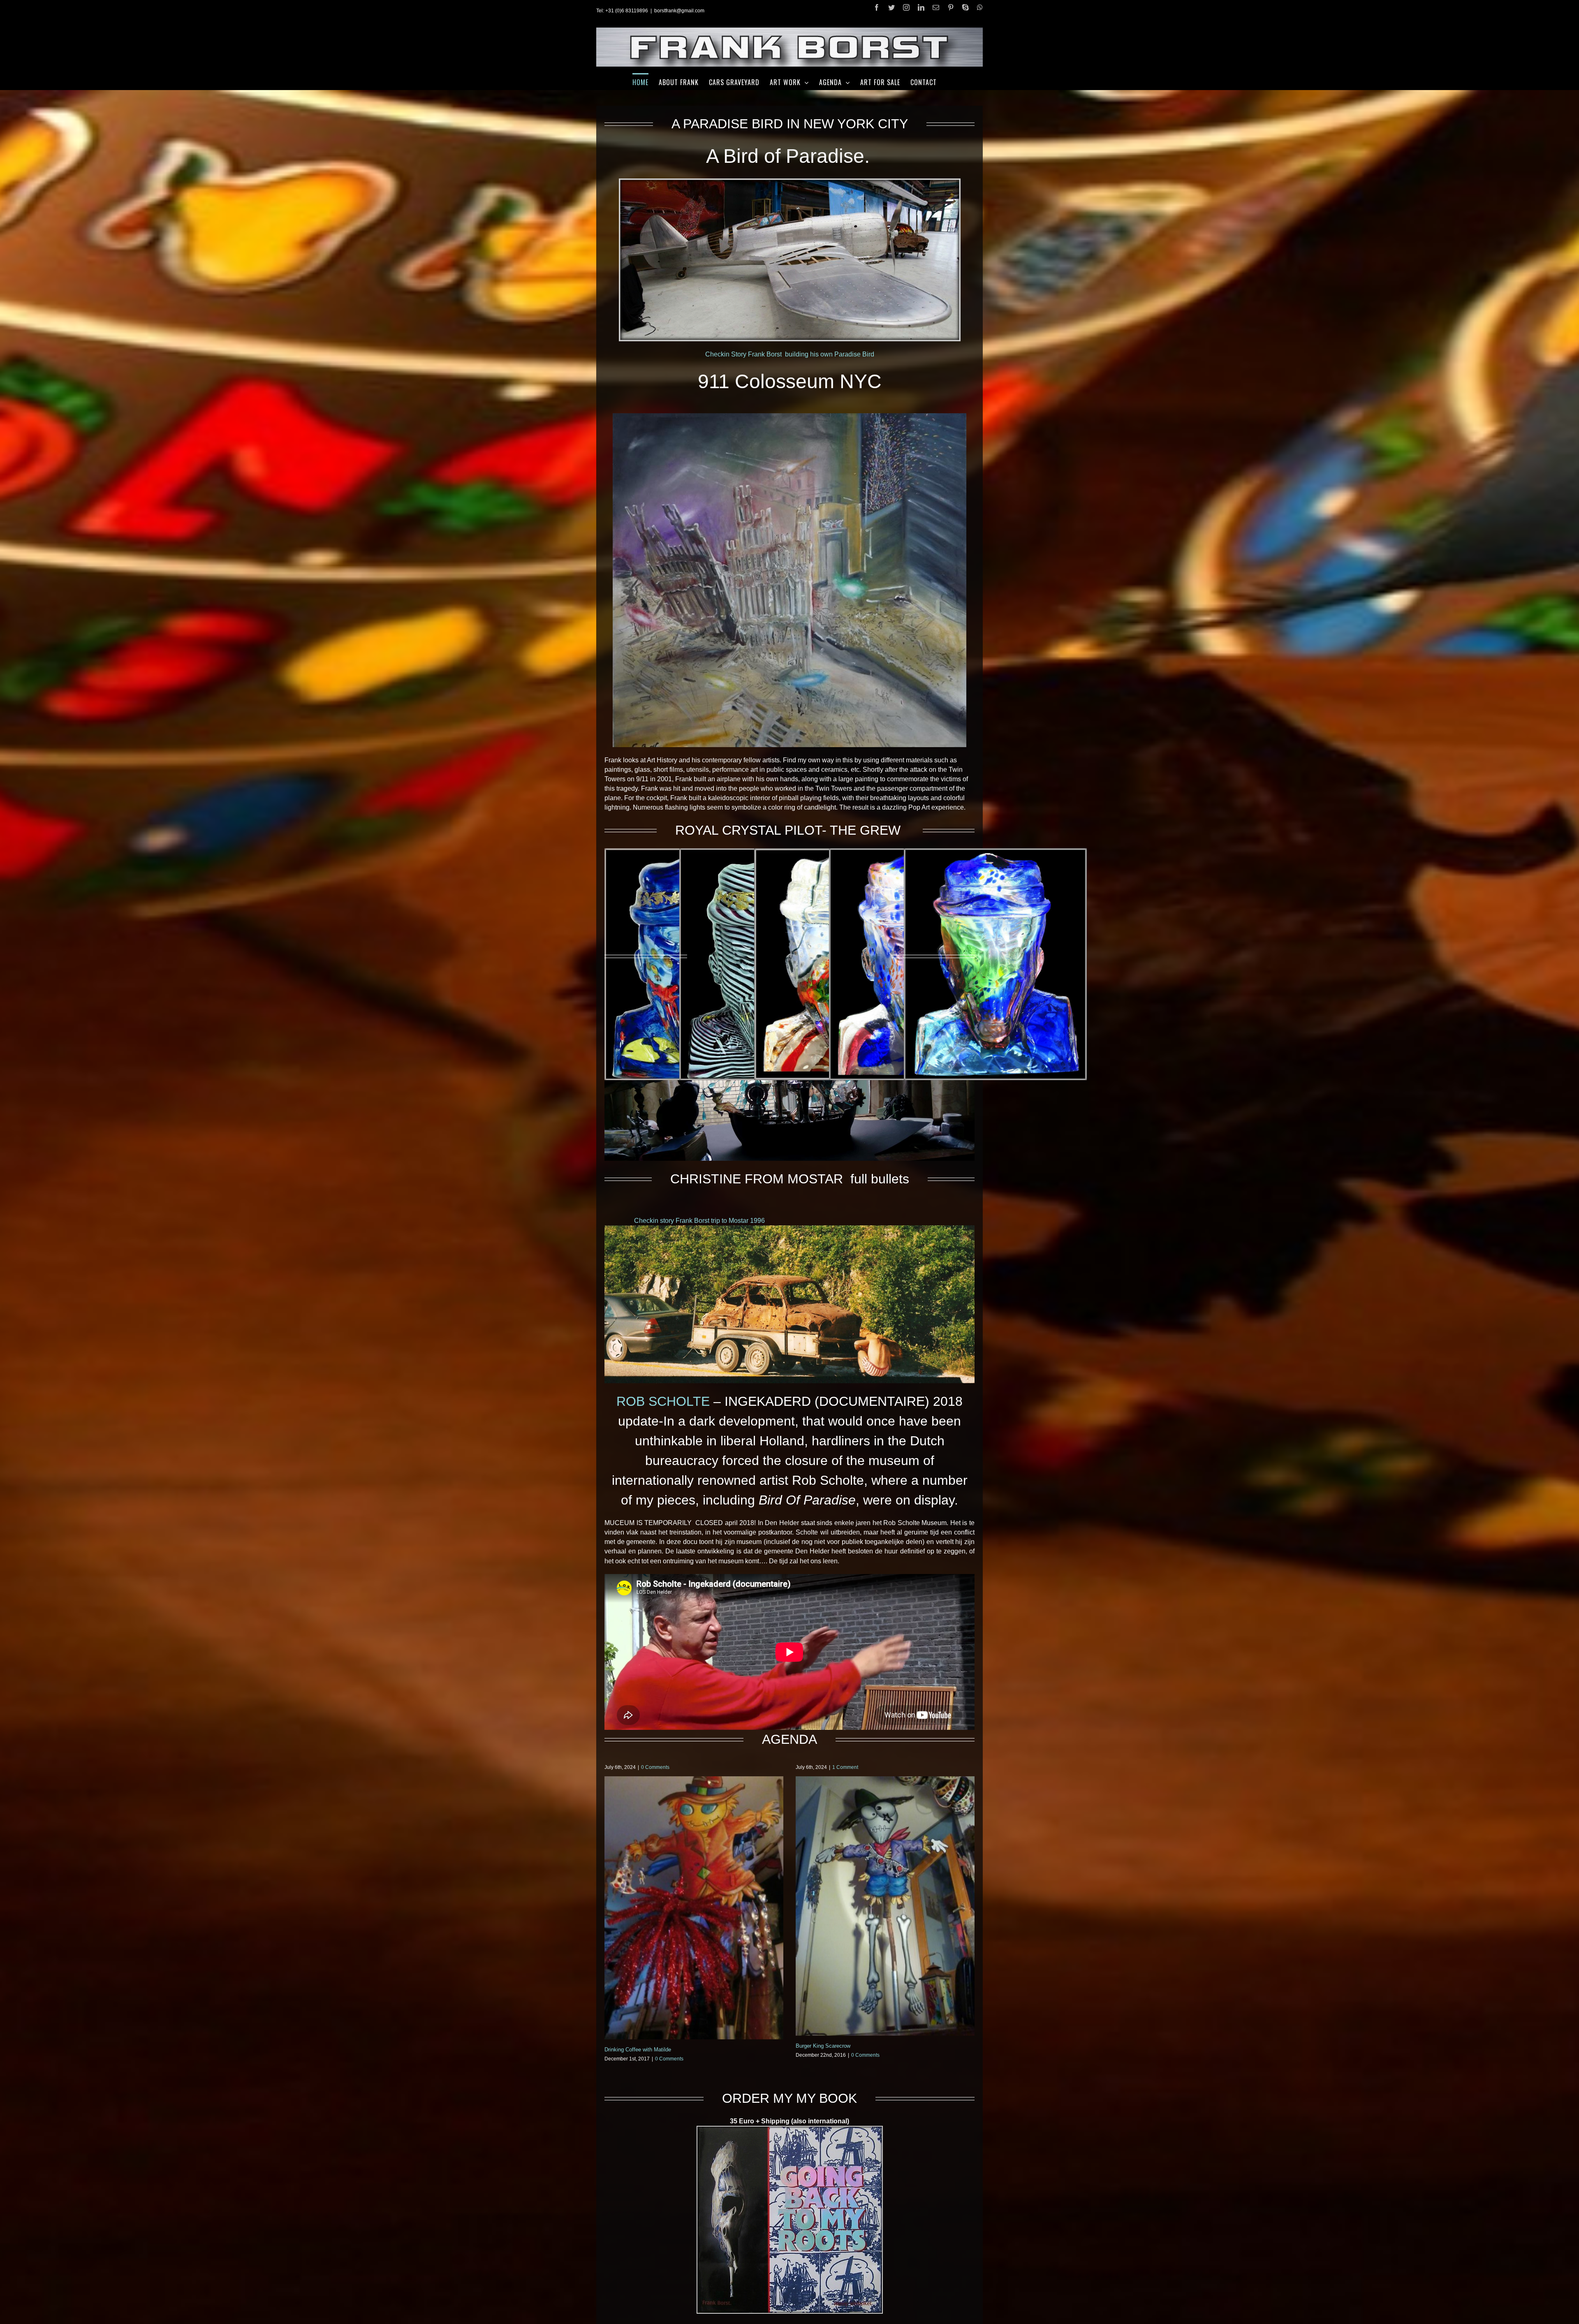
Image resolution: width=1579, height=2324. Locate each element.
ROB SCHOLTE (663, 1401)
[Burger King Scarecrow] (885, 1906)
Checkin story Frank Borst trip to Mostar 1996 (699, 1221)
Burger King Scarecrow (823, 2046)
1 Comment (845, 1767)
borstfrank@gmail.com (679, 11)
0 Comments (655, 1767)
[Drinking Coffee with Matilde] (694, 1908)
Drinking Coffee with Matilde (638, 2050)
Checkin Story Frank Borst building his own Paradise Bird (790, 354)
